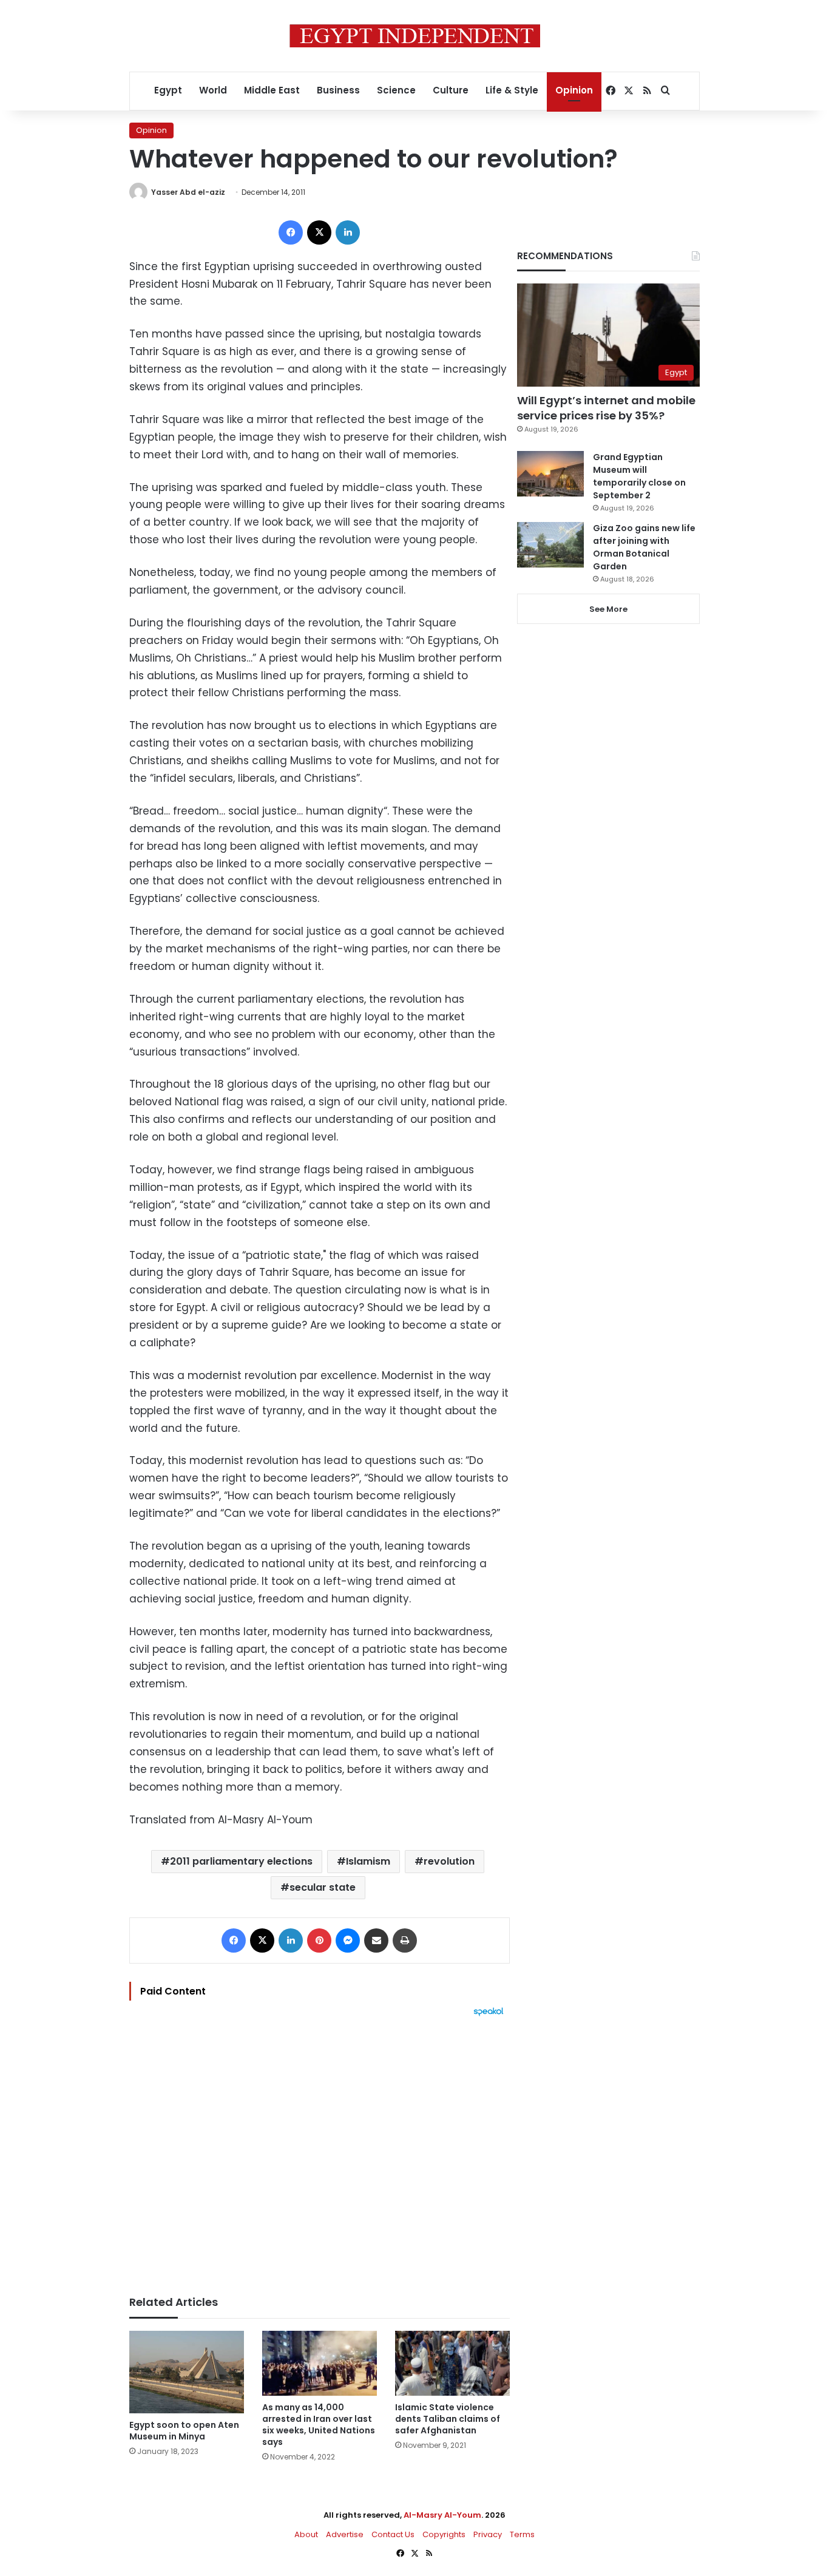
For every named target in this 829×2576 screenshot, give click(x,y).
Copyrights (444, 2534)
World (213, 90)
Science (396, 90)
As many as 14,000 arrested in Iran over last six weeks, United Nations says (319, 2425)
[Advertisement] (320, 2150)
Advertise (345, 2534)
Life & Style (512, 90)
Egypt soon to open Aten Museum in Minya (184, 2431)
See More (608, 609)
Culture (451, 90)
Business (338, 90)
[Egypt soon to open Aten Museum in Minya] (187, 2372)
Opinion (574, 90)
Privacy (488, 2534)
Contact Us (393, 2534)
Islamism (368, 1861)
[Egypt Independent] (415, 36)
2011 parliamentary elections (241, 1861)
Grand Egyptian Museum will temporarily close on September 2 (639, 476)
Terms (522, 2534)
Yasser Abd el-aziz (188, 192)
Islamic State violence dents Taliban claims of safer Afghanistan (448, 2419)
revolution (449, 1861)
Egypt (168, 90)
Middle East (272, 90)
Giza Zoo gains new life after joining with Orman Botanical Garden (644, 547)
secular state (323, 1887)
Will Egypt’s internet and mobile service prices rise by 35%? (606, 408)
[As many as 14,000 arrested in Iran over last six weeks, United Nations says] (320, 2363)
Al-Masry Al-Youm (442, 2515)
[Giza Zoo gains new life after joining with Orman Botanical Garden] (550, 545)
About (306, 2534)
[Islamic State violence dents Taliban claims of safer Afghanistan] (452, 2363)
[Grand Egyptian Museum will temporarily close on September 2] (550, 474)
